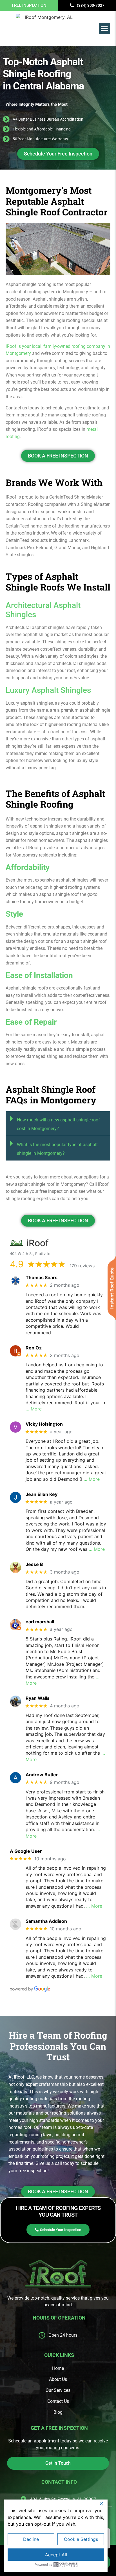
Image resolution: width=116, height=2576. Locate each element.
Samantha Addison (46, 1921)
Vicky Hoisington (44, 1424)
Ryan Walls (38, 1698)
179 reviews (82, 1266)
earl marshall (40, 1622)
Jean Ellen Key (42, 1494)
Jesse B (34, 1564)
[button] (105, 29)
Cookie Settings (81, 2539)
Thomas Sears (42, 1278)
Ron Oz (34, 1348)
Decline (31, 2539)
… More (34, 1409)
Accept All (56, 2555)
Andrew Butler (42, 1775)
